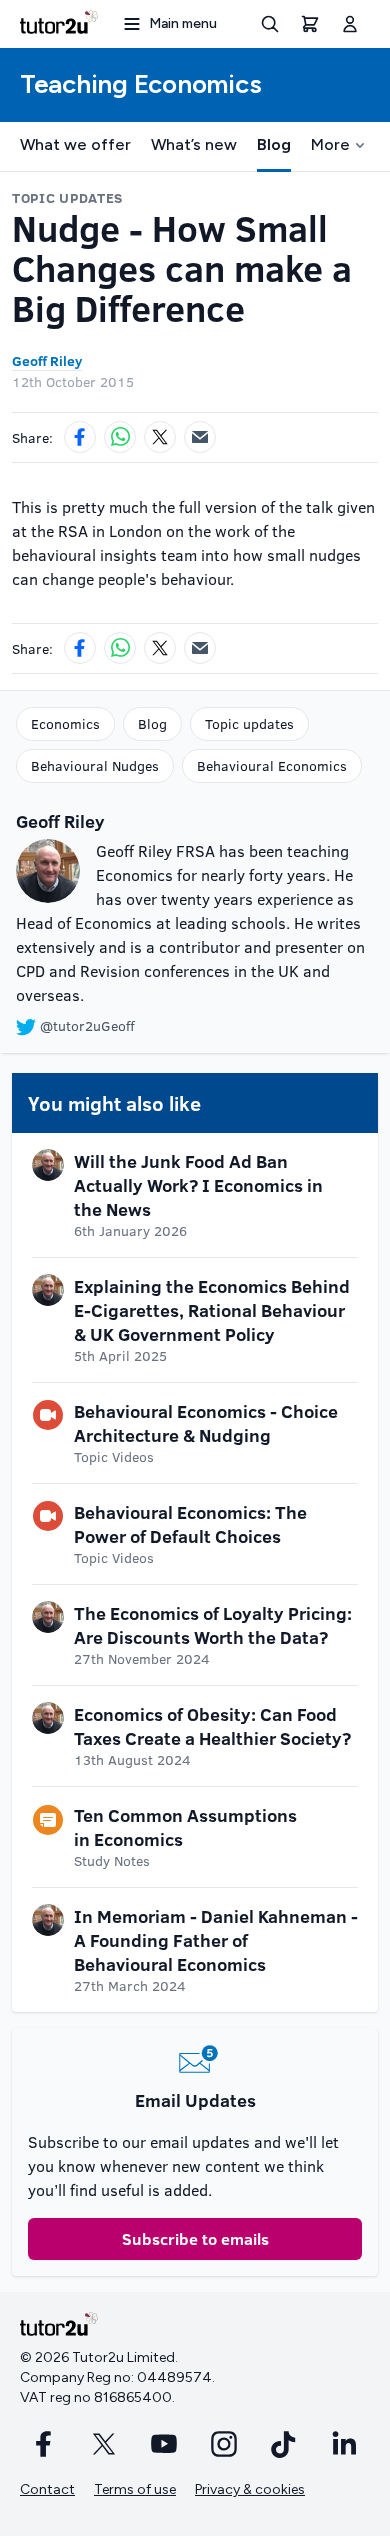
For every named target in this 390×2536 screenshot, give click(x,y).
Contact (47, 2489)
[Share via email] (200, 437)
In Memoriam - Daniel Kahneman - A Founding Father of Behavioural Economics (216, 1940)
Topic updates (249, 723)
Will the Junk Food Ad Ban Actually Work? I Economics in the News (198, 1185)
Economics (65, 723)
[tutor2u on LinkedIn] (344, 2444)
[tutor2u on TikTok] (284, 2444)
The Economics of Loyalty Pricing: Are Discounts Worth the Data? (213, 1625)
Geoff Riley (47, 360)
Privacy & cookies (250, 2489)
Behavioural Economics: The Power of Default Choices (190, 1524)
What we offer (75, 144)
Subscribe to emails (195, 2238)
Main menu (183, 23)
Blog (274, 144)
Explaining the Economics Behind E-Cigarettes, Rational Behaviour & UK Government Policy (212, 1310)
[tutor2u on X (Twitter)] (104, 2444)
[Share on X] (160, 437)
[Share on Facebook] (80, 437)
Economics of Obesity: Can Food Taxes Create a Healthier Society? (212, 1726)
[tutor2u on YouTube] (164, 2444)
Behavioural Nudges (95, 765)
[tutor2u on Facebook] (44, 2444)
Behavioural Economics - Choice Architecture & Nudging (206, 1423)
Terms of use (135, 2489)
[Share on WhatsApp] (120, 437)
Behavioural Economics (272, 765)
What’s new (194, 144)
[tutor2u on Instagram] (224, 2444)
